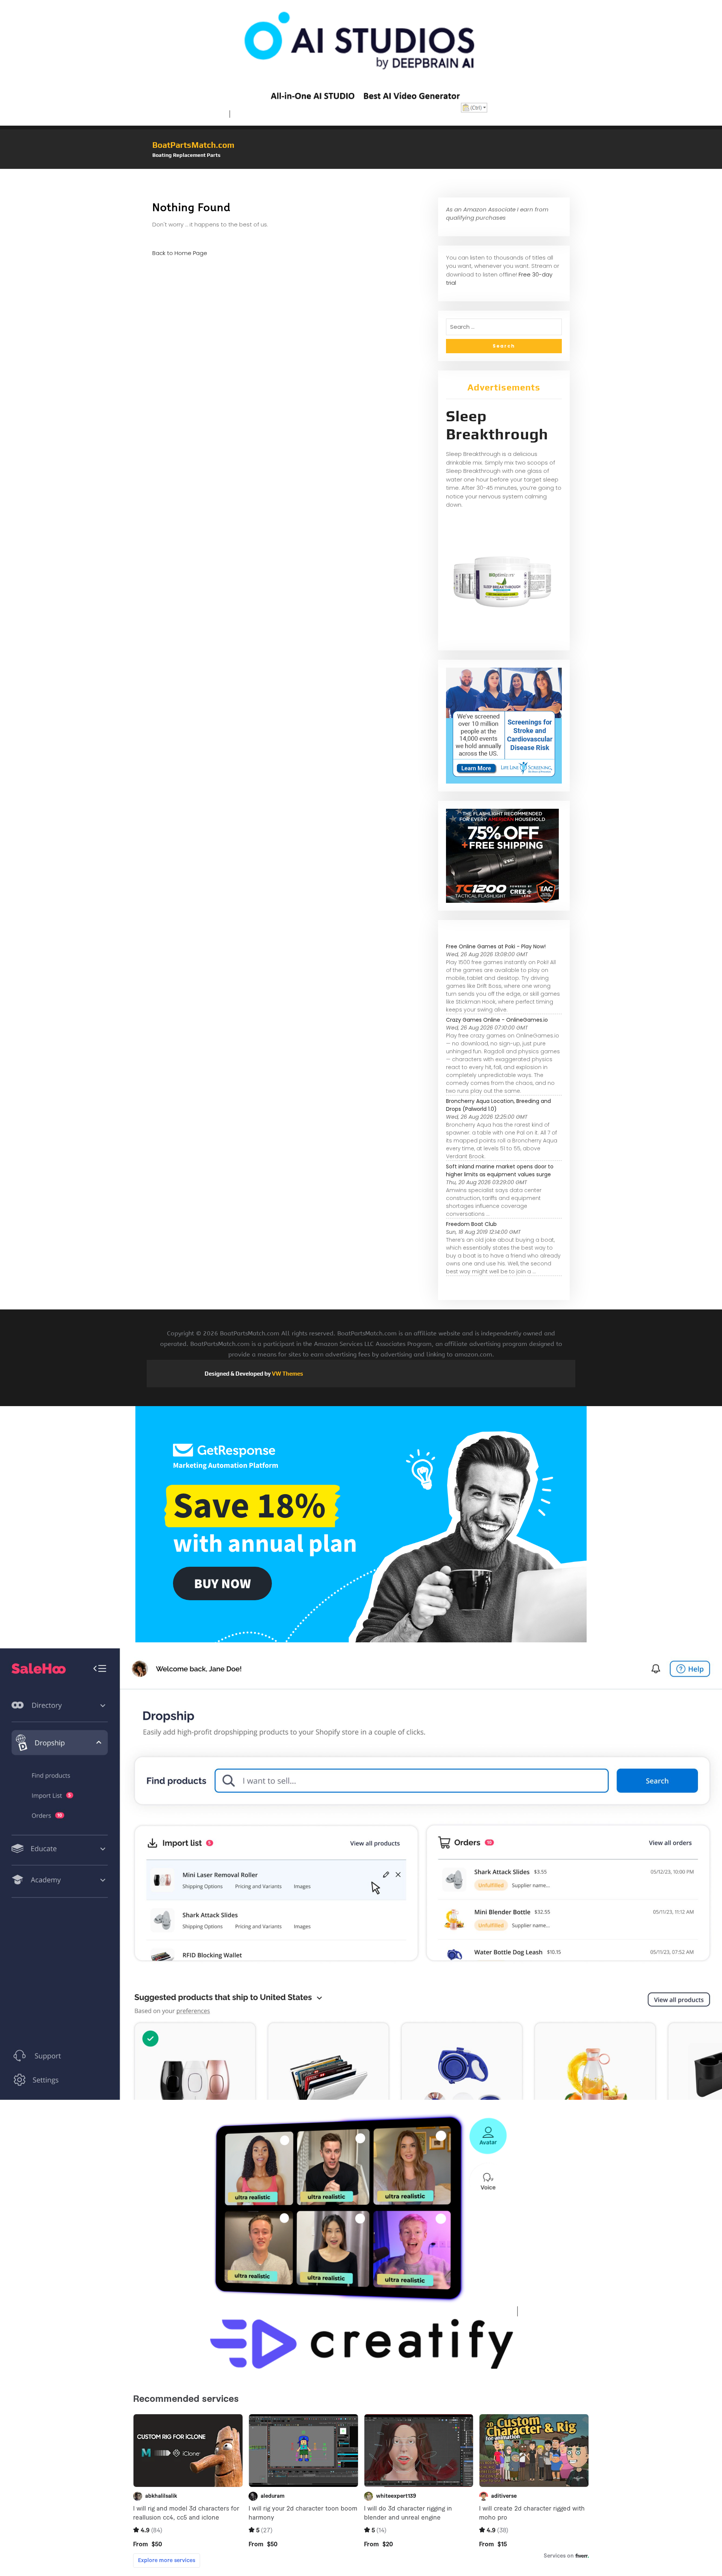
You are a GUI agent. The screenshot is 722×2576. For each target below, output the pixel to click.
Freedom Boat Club (471, 1224)
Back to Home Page (180, 253)
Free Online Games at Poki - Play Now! (496, 946)
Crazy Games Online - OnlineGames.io (497, 1020)
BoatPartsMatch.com (193, 145)
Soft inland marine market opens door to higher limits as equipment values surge (500, 1170)
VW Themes (287, 1374)
